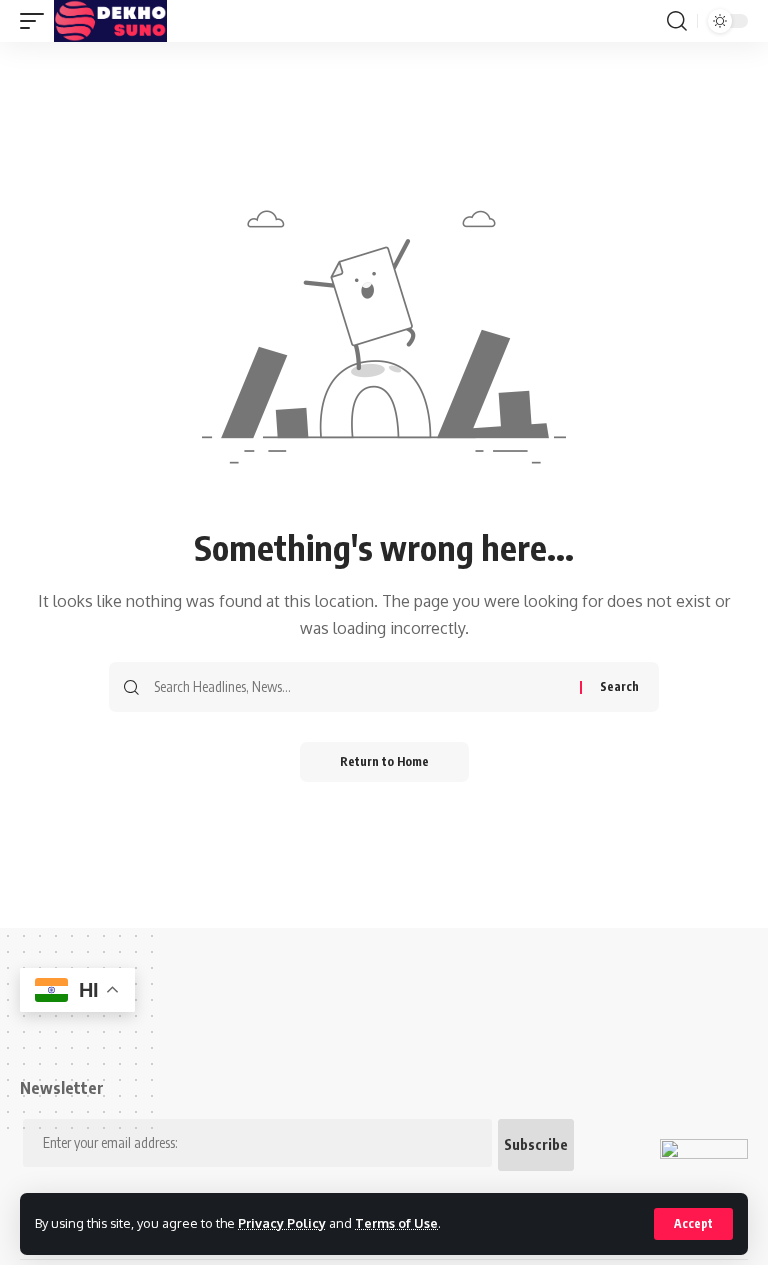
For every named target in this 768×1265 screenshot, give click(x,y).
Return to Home (384, 761)
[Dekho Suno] (110, 21)
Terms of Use (396, 1223)
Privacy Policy (282, 1223)
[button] (693, 1224)
